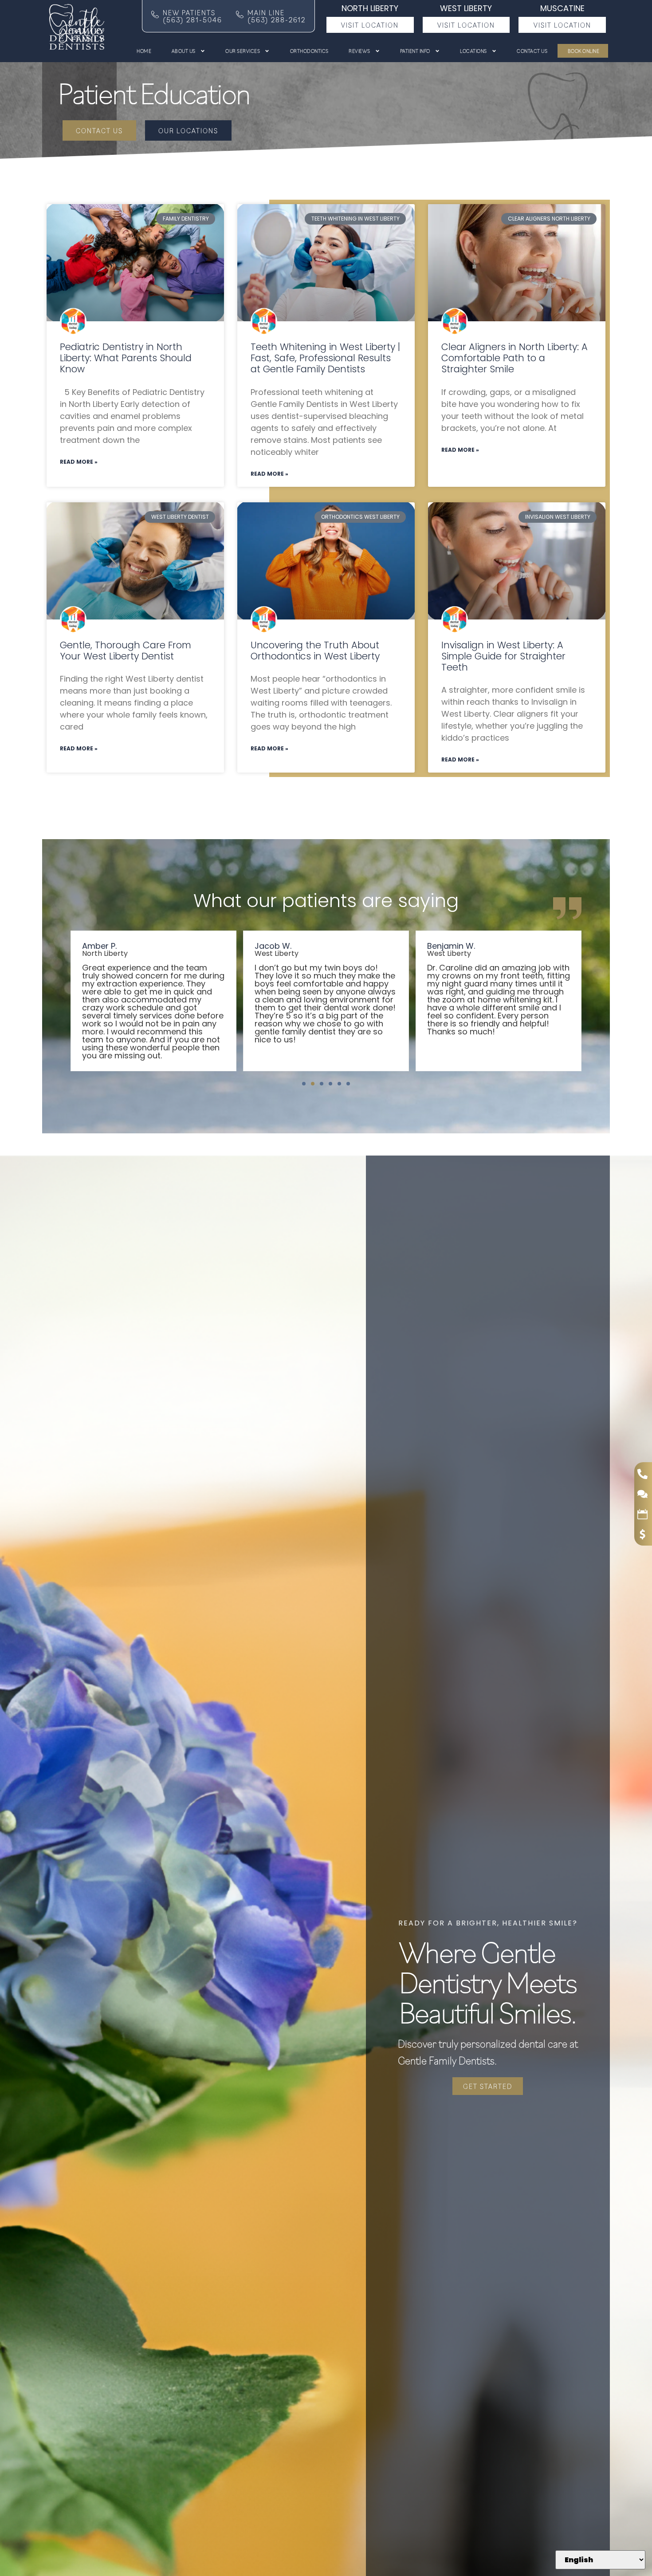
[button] (304, 1084)
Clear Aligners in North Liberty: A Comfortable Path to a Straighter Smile (515, 358)
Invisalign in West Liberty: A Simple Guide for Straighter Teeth (503, 656)
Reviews (359, 51)
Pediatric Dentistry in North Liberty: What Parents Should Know (126, 358)
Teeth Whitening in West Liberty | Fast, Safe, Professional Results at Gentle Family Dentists (325, 358)
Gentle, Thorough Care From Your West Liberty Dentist (126, 651)
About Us (184, 51)
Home (144, 51)
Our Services (243, 51)
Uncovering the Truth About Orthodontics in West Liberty (315, 651)
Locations (473, 51)
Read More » (79, 462)
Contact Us (532, 51)
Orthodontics (309, 51)
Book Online (583, 51)
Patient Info (415, 51)
